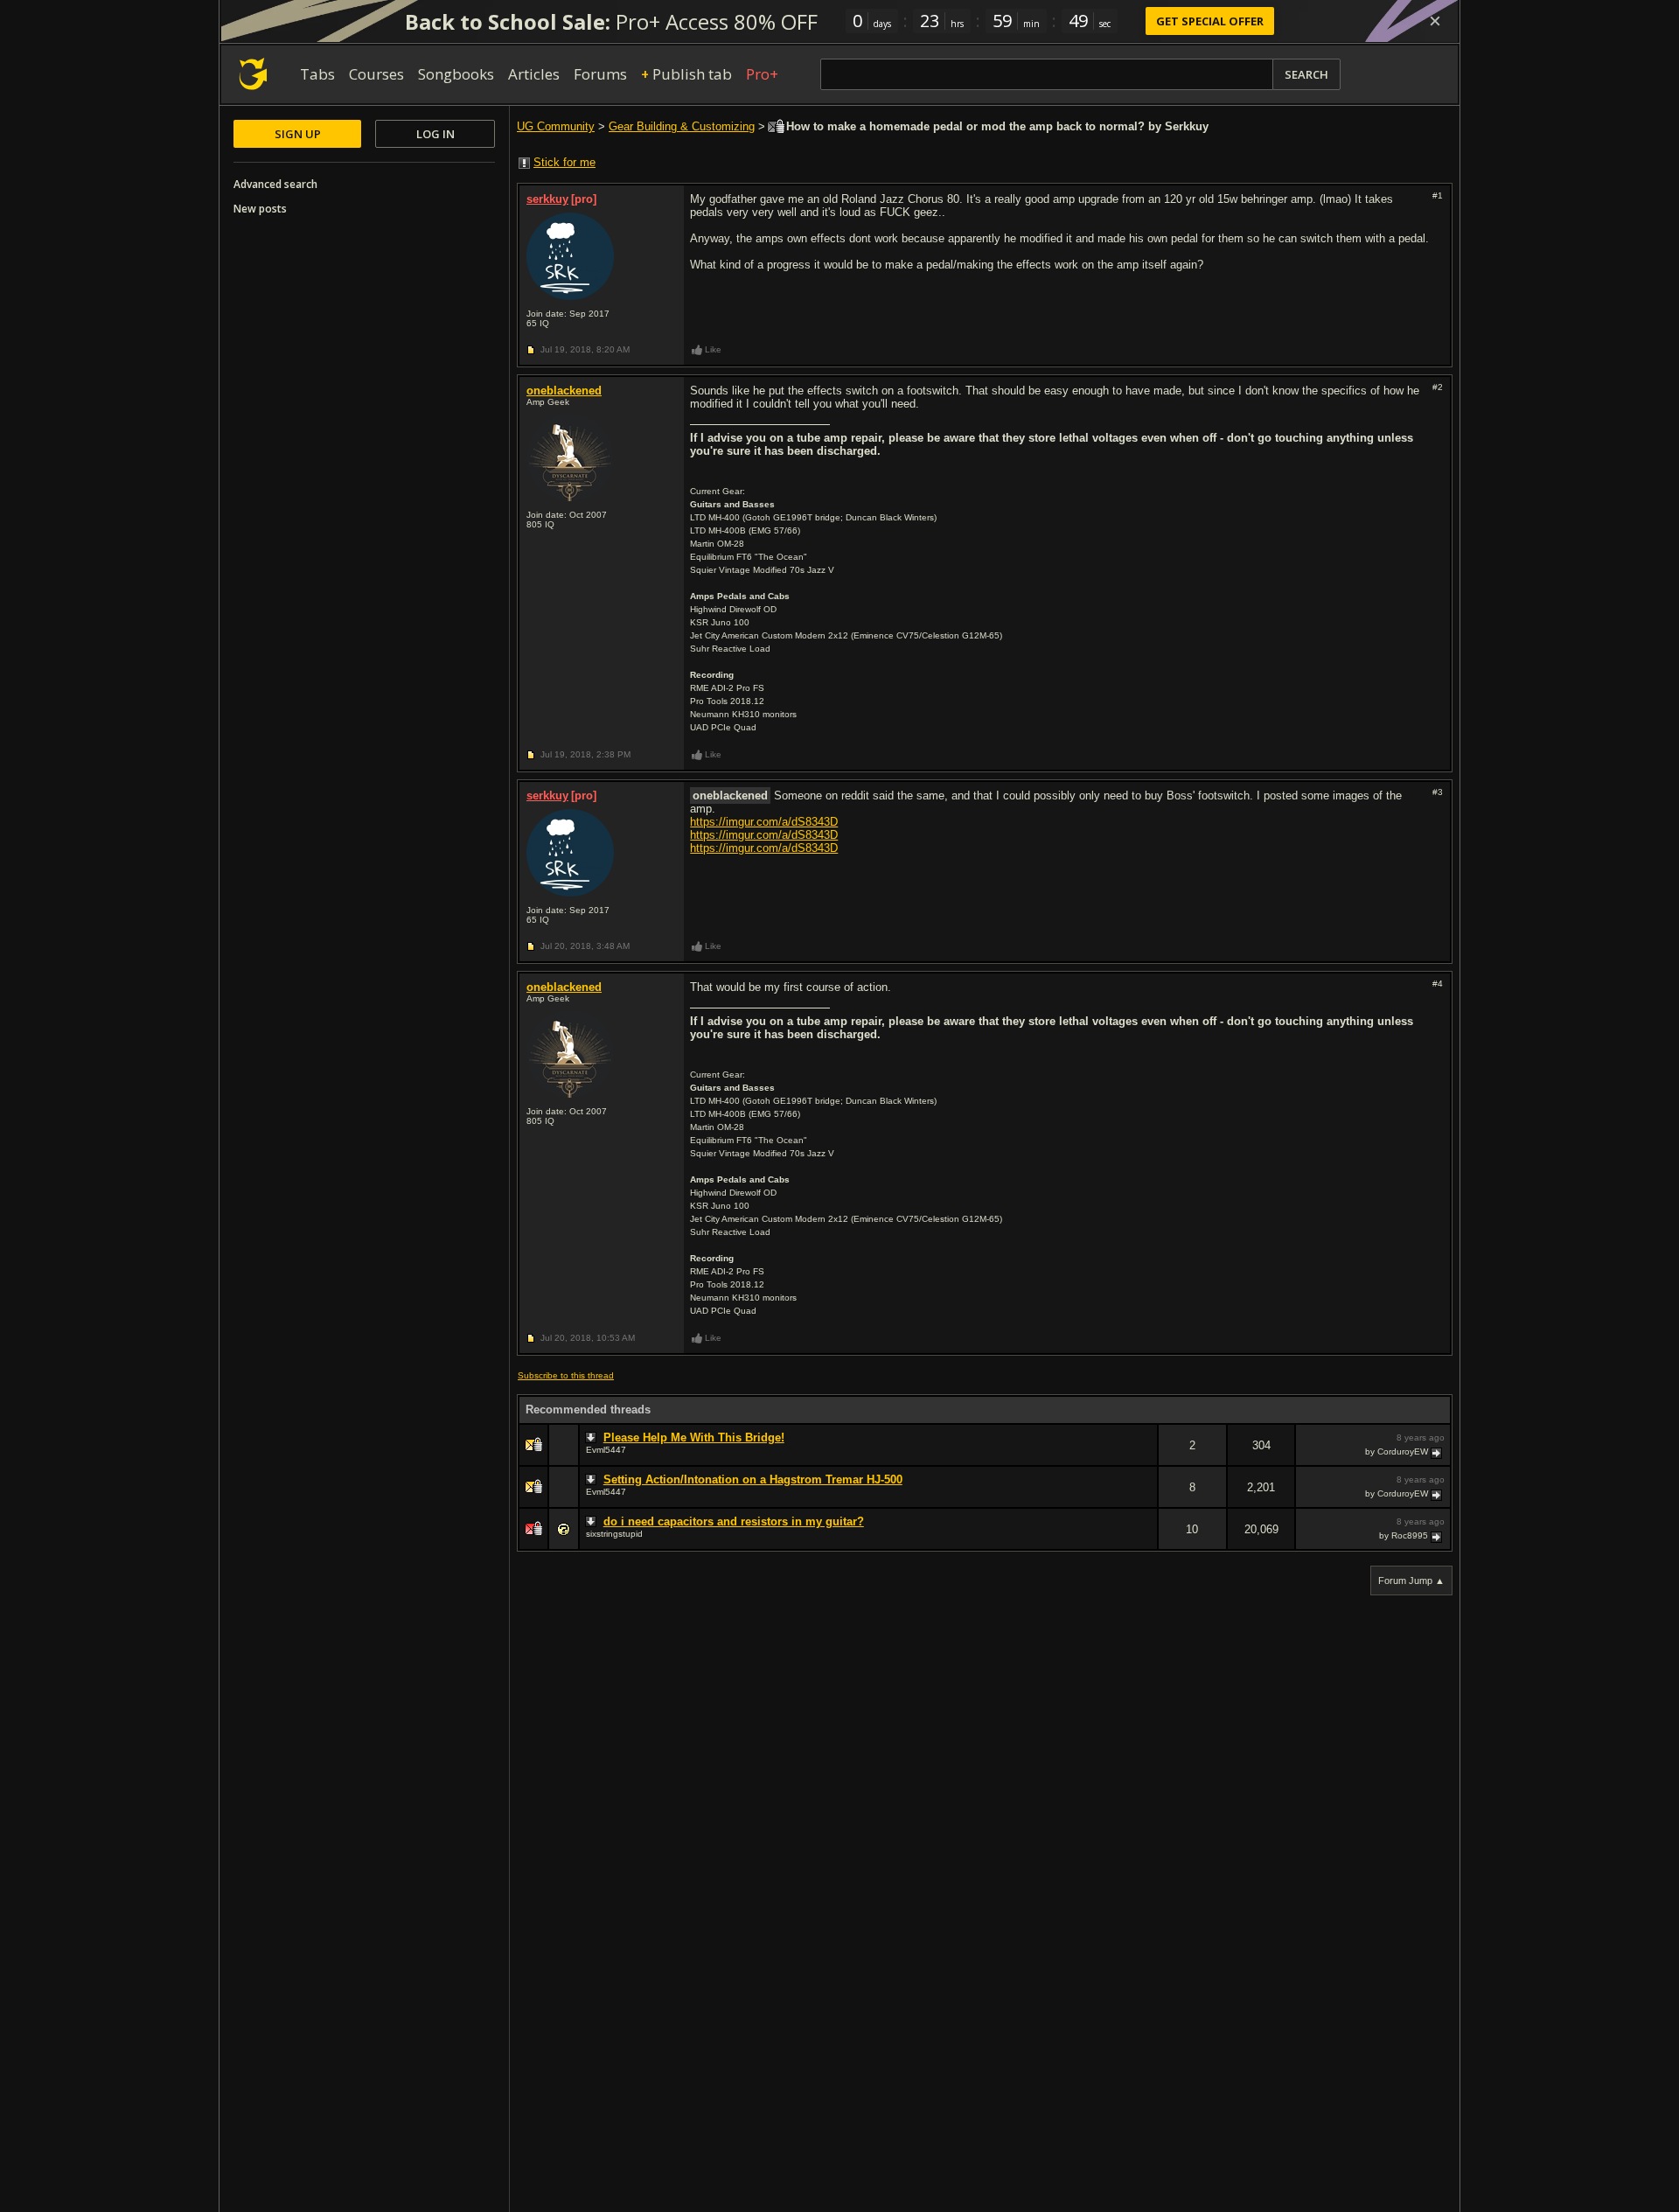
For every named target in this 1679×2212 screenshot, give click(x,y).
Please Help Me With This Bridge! (694, 1437)
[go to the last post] (1438, 1452)
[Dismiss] (1435, 21)
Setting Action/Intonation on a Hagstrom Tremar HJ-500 (753, 1479)
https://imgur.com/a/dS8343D (764, 822)
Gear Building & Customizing (682, 126)
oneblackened (564, 391)
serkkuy (547, 199)
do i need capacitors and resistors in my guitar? (734, 1521)
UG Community (556, 126)
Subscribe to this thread (566, 1375)
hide (1144, 1457)
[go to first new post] (593, 1438)
